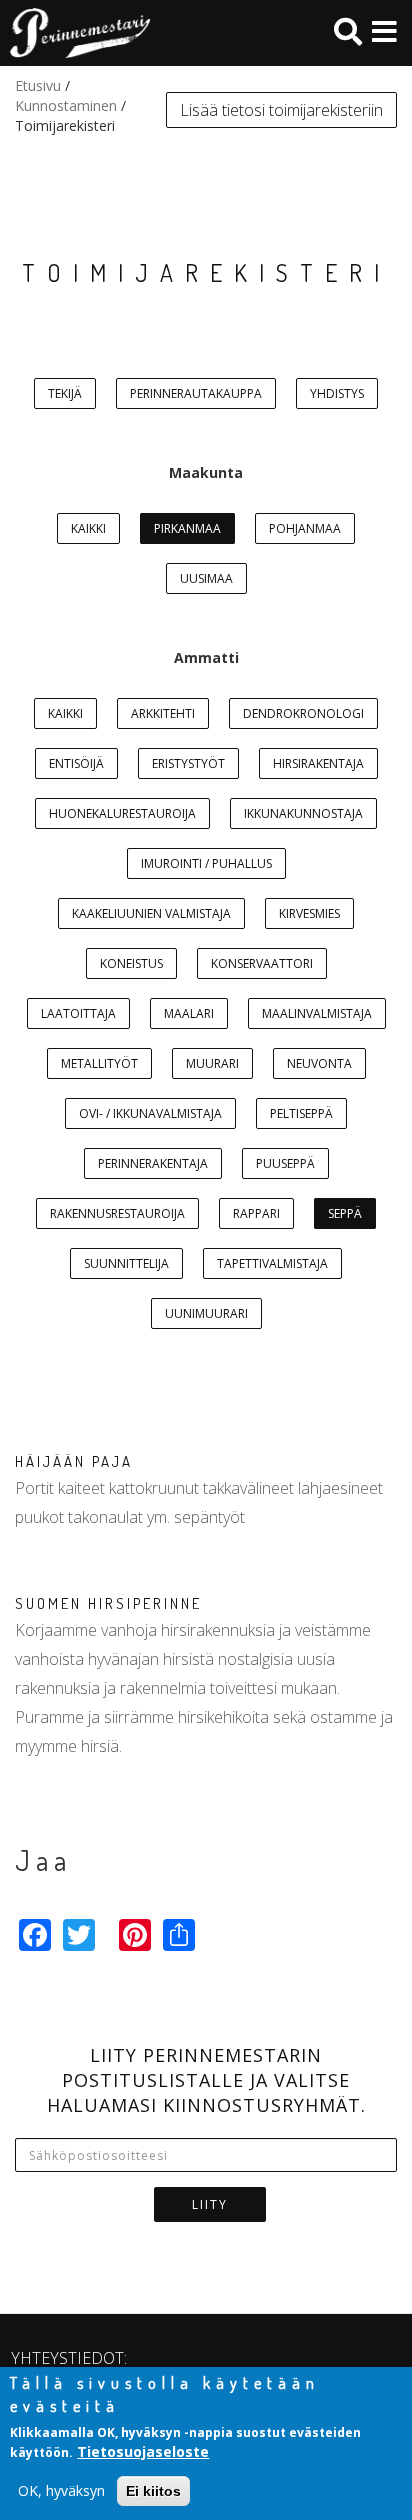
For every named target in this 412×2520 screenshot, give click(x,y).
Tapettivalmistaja (272, 1263)
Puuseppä (285, 1163)
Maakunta (206, 472)
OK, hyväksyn (61, 2490)
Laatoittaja (78, 1013)
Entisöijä (76, 763)
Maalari (189, 1013)
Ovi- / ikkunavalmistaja (150, 1113)
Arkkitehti (163, 713)
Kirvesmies (309, 913)
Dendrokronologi (303, 713)
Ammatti (206, 657)
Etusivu (38, 85)
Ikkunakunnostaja (303, 813)
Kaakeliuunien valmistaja (151, 913)
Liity (210, 2204)
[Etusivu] (75, 33)
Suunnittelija (126, 1263)
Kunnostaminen (66, 105)
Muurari (212, 1063)
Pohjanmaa (305, 528)
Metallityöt (99, 1063)
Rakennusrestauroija (117, 1213)
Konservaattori (262, 963)
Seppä (345, 1213)
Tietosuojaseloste (143, 2451)
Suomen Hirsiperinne (108, 1603)
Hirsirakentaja (318, 763)
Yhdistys (337, 393)
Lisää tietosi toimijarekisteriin (281, 110)
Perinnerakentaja (153, 1163)
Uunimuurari (206, 1313)
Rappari (256, 1213)
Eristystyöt (188, 763)
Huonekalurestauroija (122, 813)
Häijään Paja (74, 1461)
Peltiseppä (301, 1113)
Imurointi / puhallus (206, 863)
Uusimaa (206, 578)
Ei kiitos (153, 2491)
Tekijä (65, 393)
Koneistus (131, 963)
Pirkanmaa (187, 528)
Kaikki (88, 528)
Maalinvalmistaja (317, 1013)
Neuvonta (319, 1063)
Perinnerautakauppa (196, 393)
